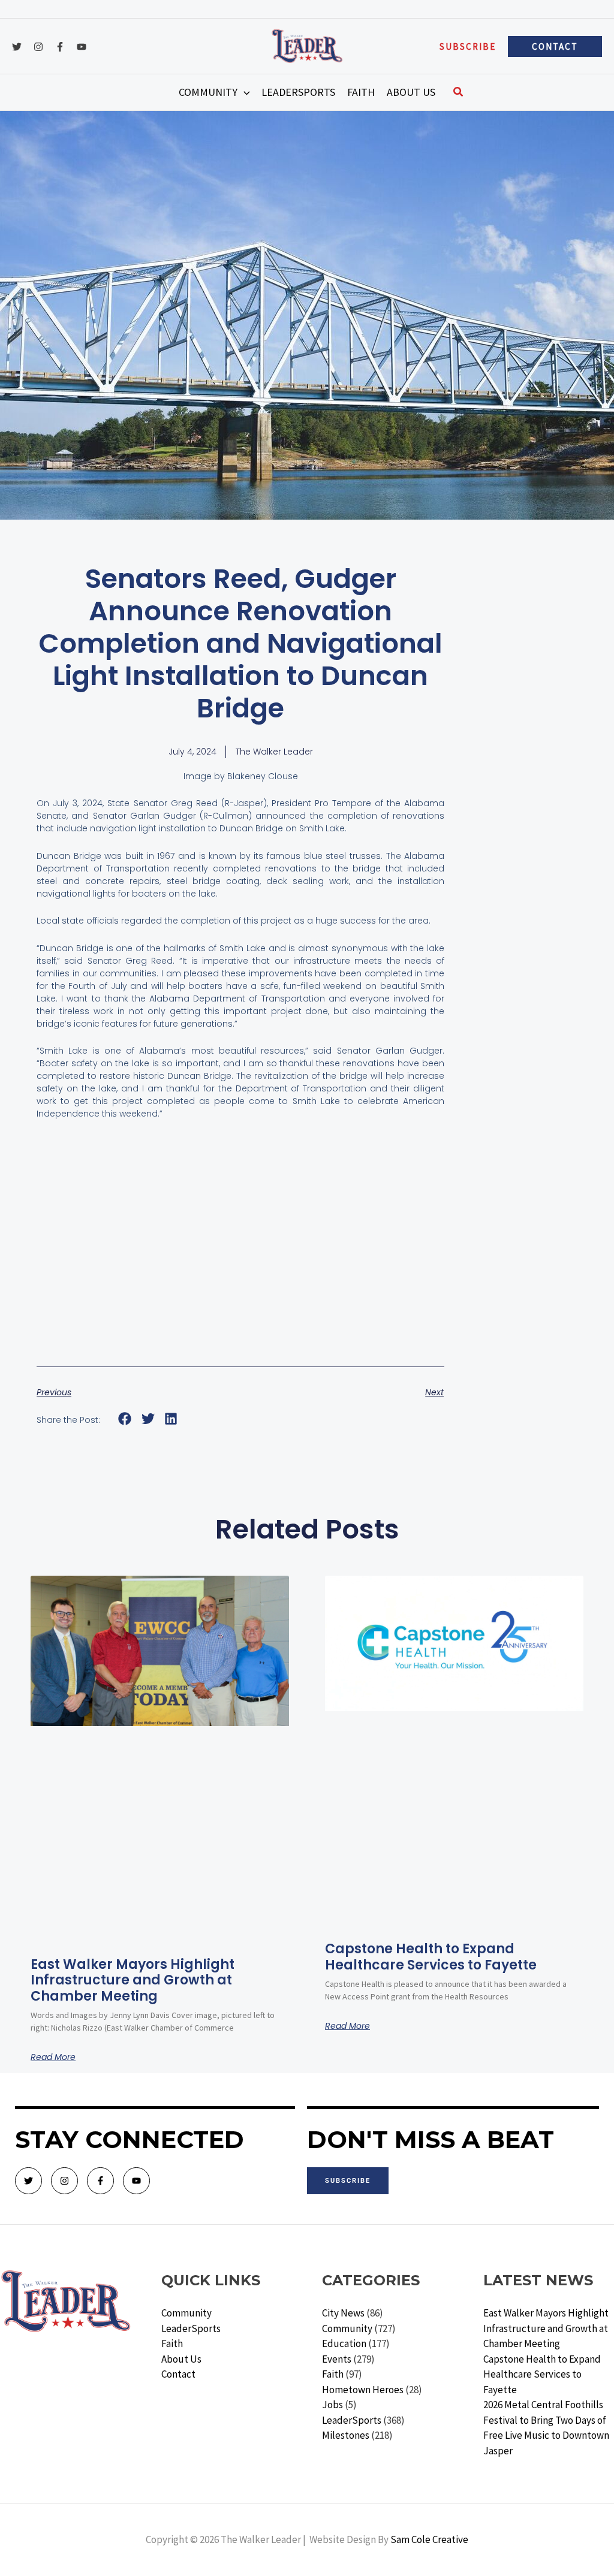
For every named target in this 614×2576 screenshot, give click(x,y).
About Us (181, 2359)
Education (344, 2343)
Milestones (346, 2435)
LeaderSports (191, 2328)
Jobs (332, 2405)
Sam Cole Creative (429, 2539)
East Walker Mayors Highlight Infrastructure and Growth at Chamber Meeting (133, 1980)
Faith (172, 2343)
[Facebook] (60, 47)
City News (343, 2313)
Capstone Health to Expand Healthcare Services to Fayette (431, 1957)
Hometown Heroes (363, 2390)
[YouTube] (82, 47)
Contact (178, 2374)
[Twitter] (17, 47)
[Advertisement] (240, 1258)
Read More (53, 2057)
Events (337, 2359)
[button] (468, 46)
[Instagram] (38, 47)
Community (186, 2313)
